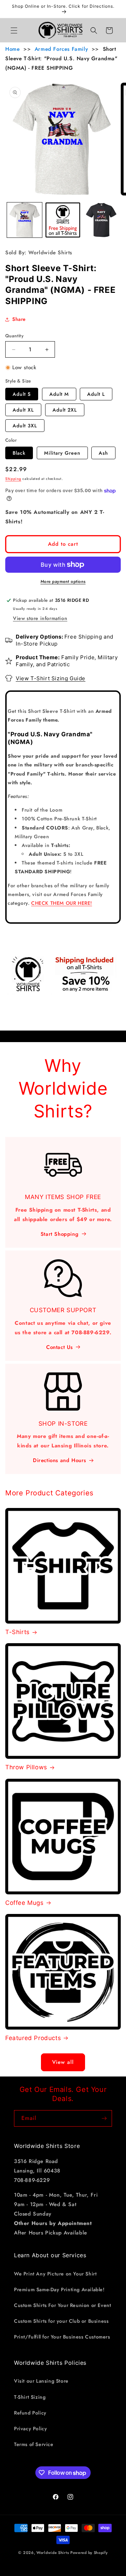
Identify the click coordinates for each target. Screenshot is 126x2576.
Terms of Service (34, 2444)
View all (63, 2062)
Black (19, 453)
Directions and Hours (59, 1460)
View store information (40, 618)
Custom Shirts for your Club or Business (61, 2321)
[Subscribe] (104, 2118)
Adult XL (23, 410)
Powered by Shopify (89, 2553)
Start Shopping (59, 1234)
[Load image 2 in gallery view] (63, 220)
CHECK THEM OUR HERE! (62, 903)
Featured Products (33, 2038)
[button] (14, 30)
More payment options (63, 581)
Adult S (22, 394)
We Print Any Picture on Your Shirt (55, 2274)
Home (12, 49)
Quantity (14, 336)
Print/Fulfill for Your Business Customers (62, 2337)
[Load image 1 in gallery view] (24, 220)
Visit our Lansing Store (41, 2381)
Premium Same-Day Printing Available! (59, 2289)
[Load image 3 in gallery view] (101, 220)
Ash (103, 453)
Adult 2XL (65, 410)
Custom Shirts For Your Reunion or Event (62, 2305)
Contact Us (59, 1347)
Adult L (96, 394)
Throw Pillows (26, 1767)
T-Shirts (17, 1632)
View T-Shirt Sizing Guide (51, 678)
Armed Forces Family (61, 49)
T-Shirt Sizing (30, 2397)
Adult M (59, 394)
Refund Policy (30, 2413)
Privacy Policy (30, 2429)
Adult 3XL (25, 426)
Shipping (13, 479)
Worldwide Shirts (53, 2553)
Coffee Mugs (24, 1903)
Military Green (62, 453)
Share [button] (19, 319)
